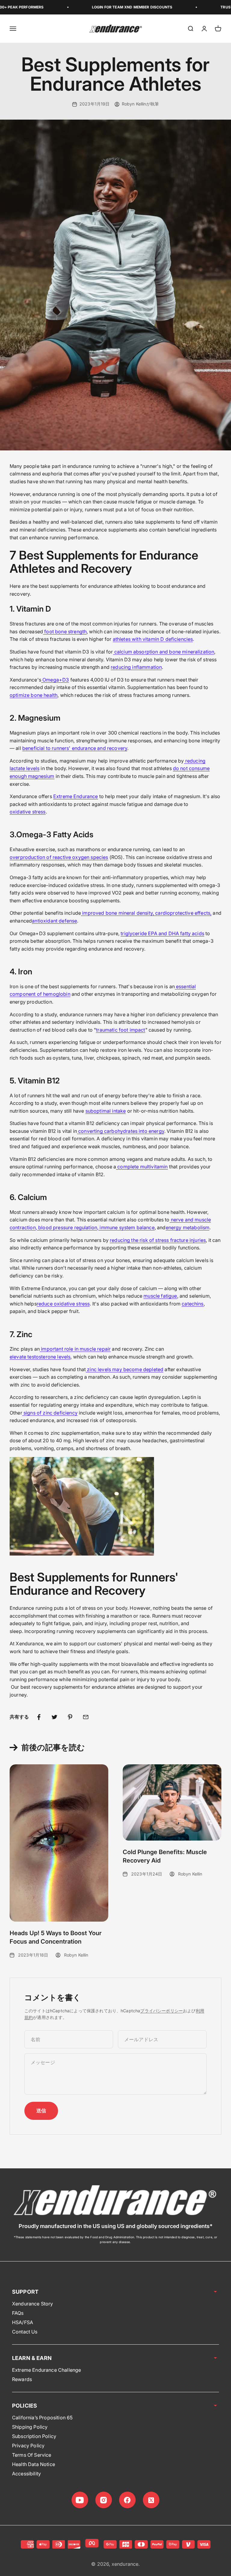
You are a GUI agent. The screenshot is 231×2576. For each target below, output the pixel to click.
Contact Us (25, 2332)
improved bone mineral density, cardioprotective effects (146, 913)
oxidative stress (28, 812)
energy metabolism (188, 1227)
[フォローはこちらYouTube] (80, 2500)
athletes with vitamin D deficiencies (153, 639)
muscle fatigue (160, 1296)
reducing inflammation (136, 667)
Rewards (22, 2379)
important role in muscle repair (76, 1349)
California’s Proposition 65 (42, 2418)
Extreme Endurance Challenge (46, 2370)
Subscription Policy (34, 2436)
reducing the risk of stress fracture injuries (158, 1240)
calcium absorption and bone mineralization (164, 652)
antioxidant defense (54, 921)
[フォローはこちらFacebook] (127, 2500)
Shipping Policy (30, 2427)
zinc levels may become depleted (125, 1369)
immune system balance (127, 1227)
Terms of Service (32, 2455)
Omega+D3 (56, 680)
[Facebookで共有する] (39, 1717)
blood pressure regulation (68, 1227)
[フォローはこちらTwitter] (151, 2500)
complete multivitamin (142, 1167)
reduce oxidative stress (63, 1304)
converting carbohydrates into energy (121, 1131)
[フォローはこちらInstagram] (104, 2500)
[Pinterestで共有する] (70, 1717)
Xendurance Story (33, 2304)
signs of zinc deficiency (51, 1413)
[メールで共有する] (86, 1717)
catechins (192, 1304)
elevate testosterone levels (40, 1357)
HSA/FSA (23, 2322)
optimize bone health (34, 695)
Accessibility (26, 2474)
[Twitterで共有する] (54, 1717)
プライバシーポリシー (162, 2011)
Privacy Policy (28, 2446)
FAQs (18, 2313)
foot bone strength (65, 631)
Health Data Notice (34, 2464)
